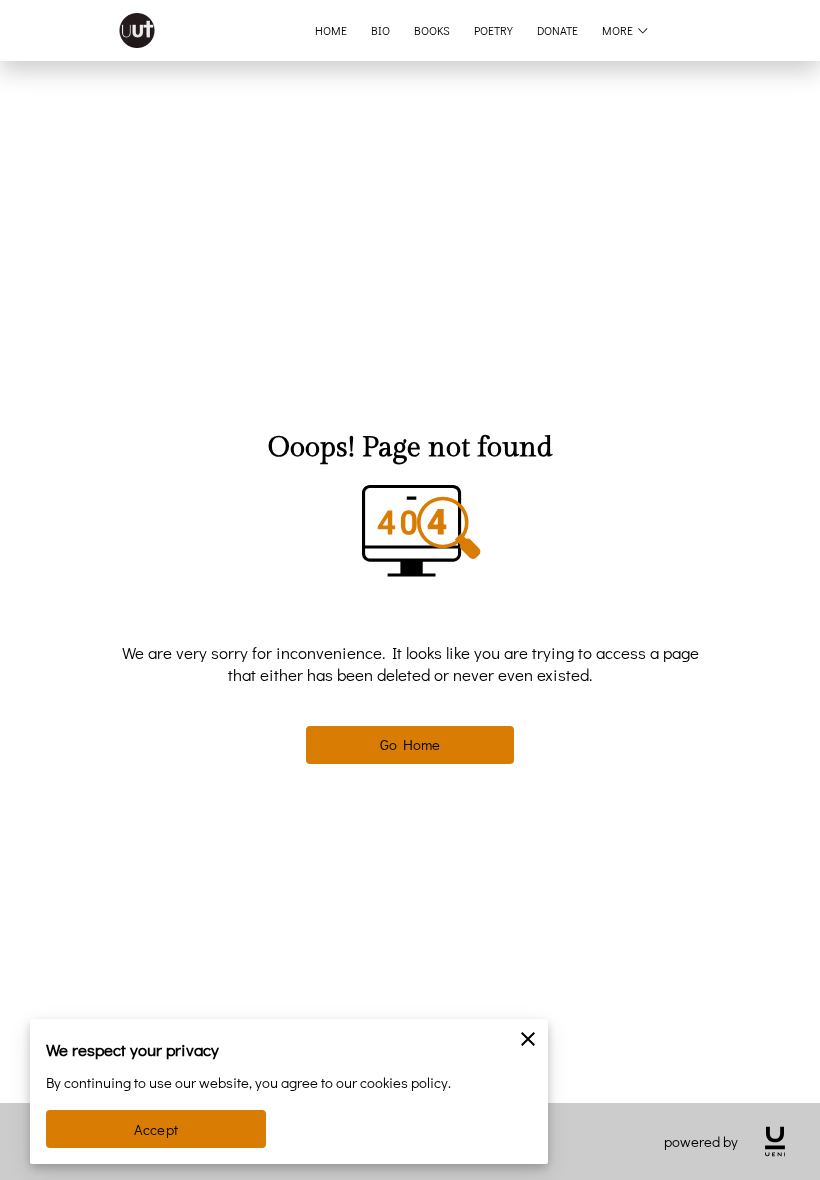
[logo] (775, 1141)
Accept (156, 1129)
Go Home (410, 744)
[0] (775, 30)
